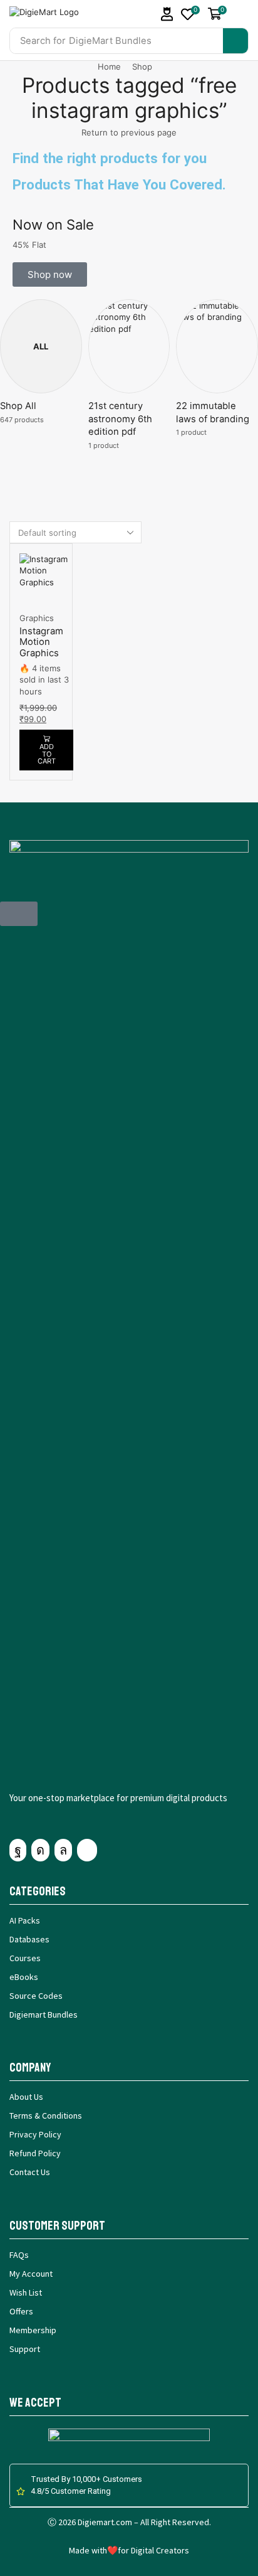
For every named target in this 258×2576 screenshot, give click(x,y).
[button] (167, 14)
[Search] (235, 41)
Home (109, 67)
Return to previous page (129, 132)
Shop (142, 67)
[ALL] (28, 327)
